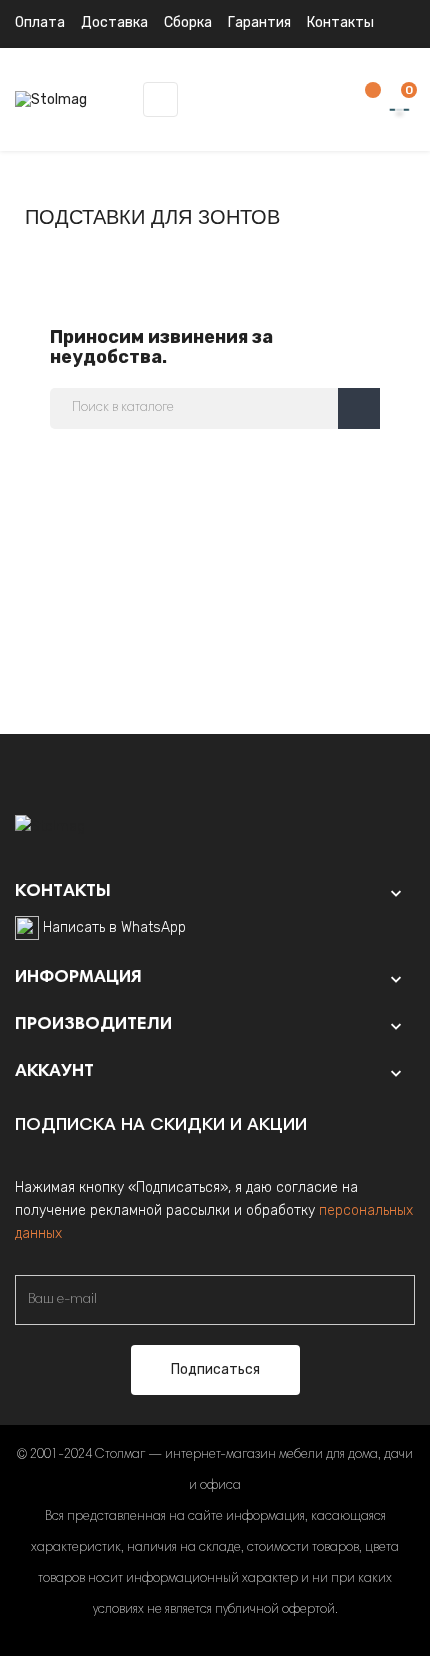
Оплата (40, 22)
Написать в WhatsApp (114, 927)
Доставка (114, 22)
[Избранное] (363, 100)
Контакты (340, 22)
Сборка (188, 22)
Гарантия (259, 22)
